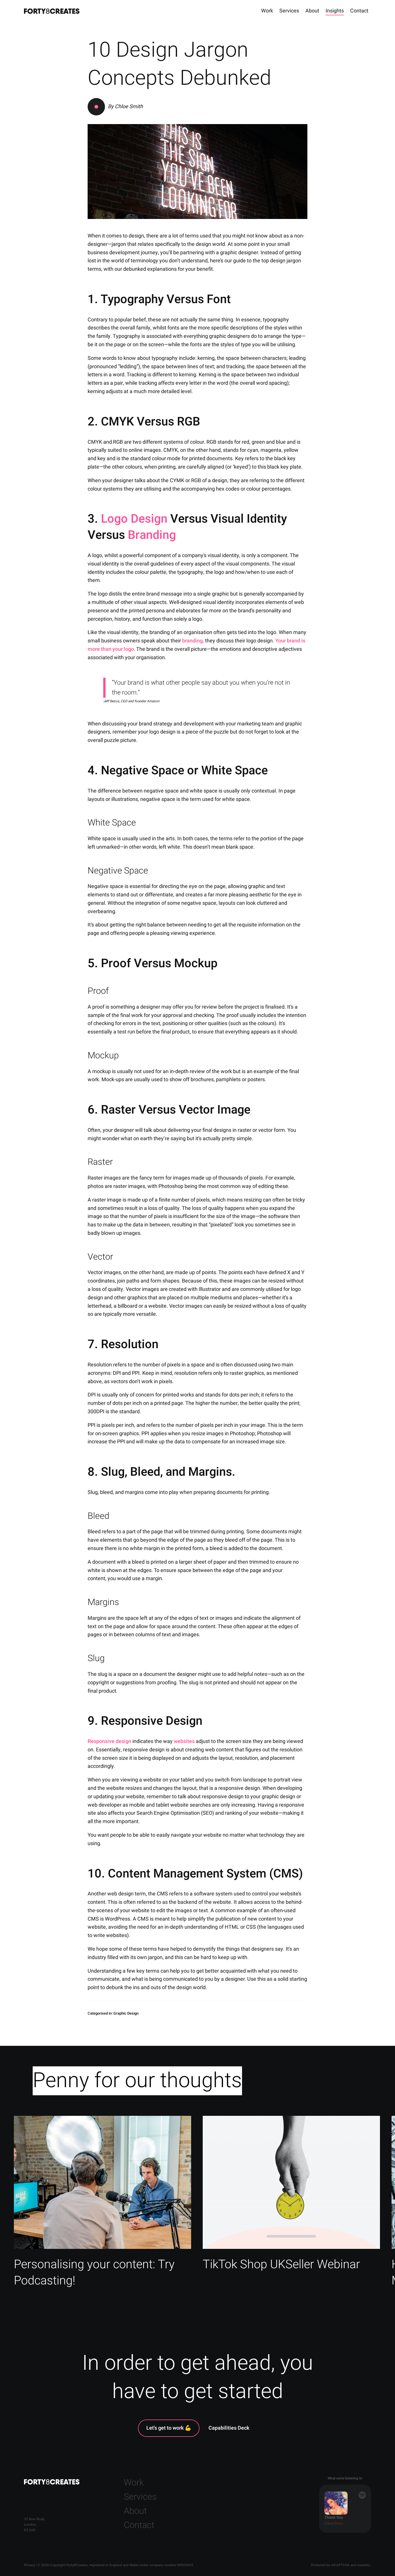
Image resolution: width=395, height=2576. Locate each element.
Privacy (29, 2565)
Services (289, 11)
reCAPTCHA (340, 2565)
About (312, 11)
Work (267, 11)
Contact (359, 11)
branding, (193, 641)
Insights (335, 11)
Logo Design (134, 519)
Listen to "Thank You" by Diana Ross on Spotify (345, 2509)
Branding (152, 535)
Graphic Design (126, 2013)
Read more (103, 2206)
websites (184, 1741)
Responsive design (109, 1741)
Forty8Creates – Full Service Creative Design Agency (52, 11)
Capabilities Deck (229, 2428)
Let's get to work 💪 (169, 2428)
